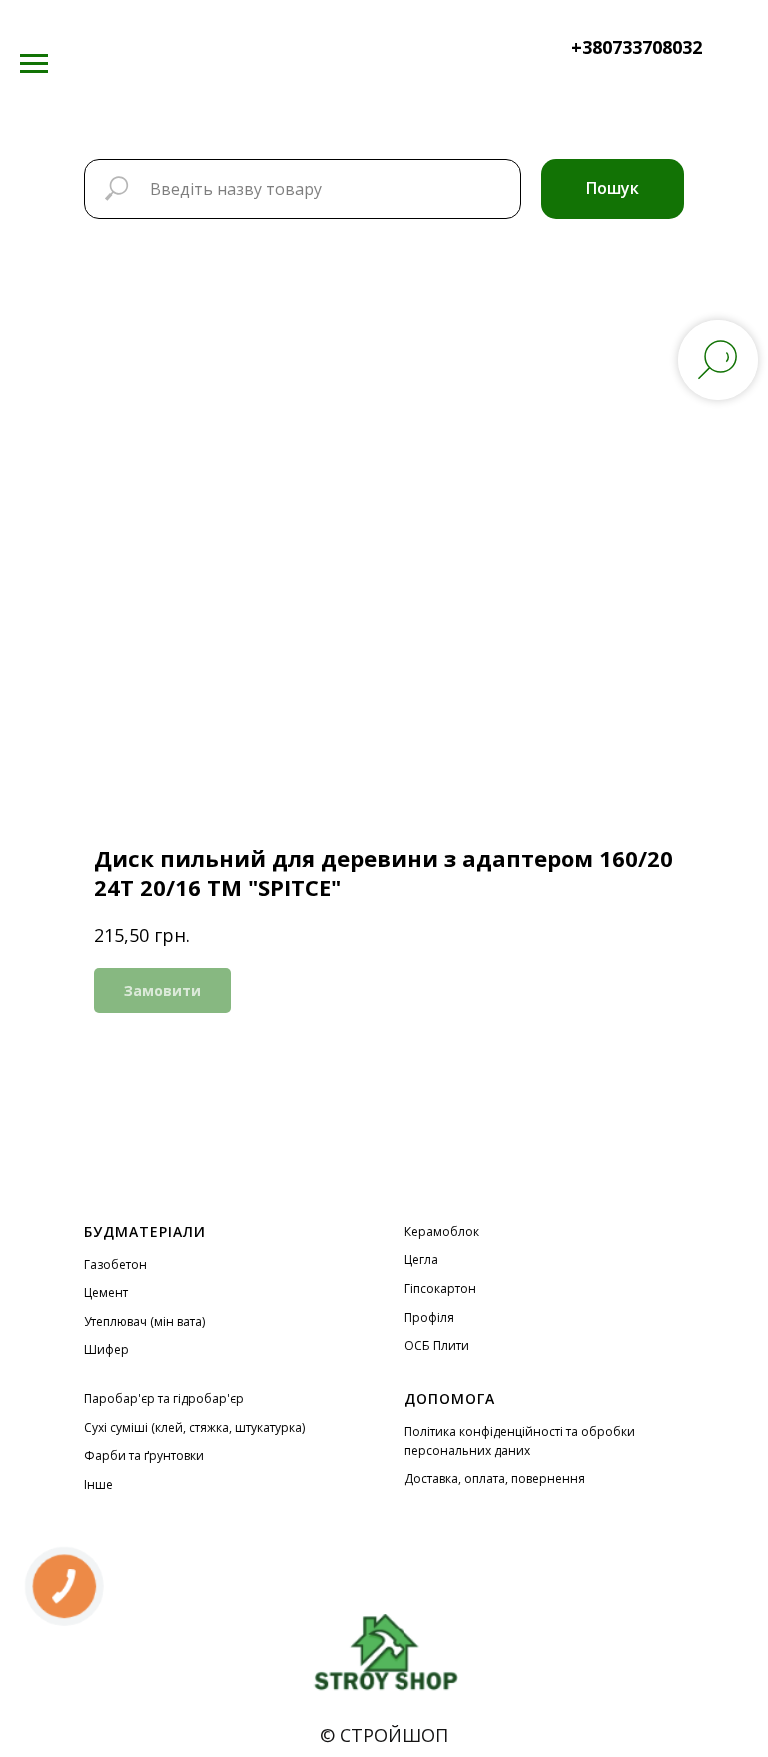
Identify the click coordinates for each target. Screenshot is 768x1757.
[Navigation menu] (34, 64)
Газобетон (115, 1264)
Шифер (106, 1349)
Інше (98, 1484)
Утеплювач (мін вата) (144, 1321)
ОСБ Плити (436, 1345)
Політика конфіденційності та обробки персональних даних (519, 1441)
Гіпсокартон (440, 1288)
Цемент (106, 1292)
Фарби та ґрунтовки (144, 1455)
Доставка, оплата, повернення (494, 1478)
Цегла (421, 1259)
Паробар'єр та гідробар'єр (164, 1398)
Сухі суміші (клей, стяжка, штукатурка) (194, 1427)
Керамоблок (441, 1231)
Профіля (429, 1317)
